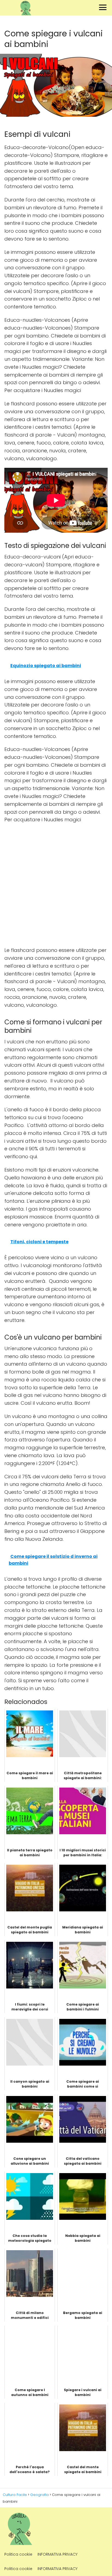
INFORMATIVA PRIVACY (57, 2554)
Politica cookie (18, 2554)
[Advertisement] (56, 885)
